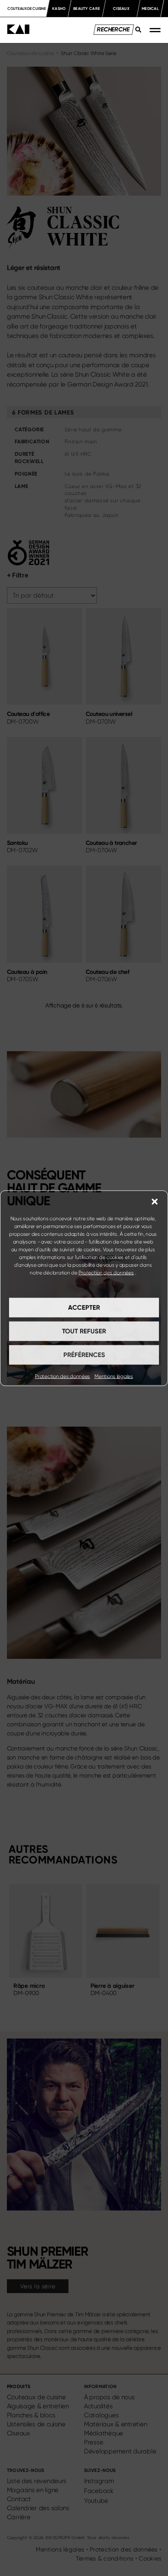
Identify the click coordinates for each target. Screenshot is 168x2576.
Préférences (84, 1355)
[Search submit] (136, 32)
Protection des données (106, 1272)
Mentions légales (114, 1376)
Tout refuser (84, 1331)
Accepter (84, 1308)
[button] (155, 1201)
